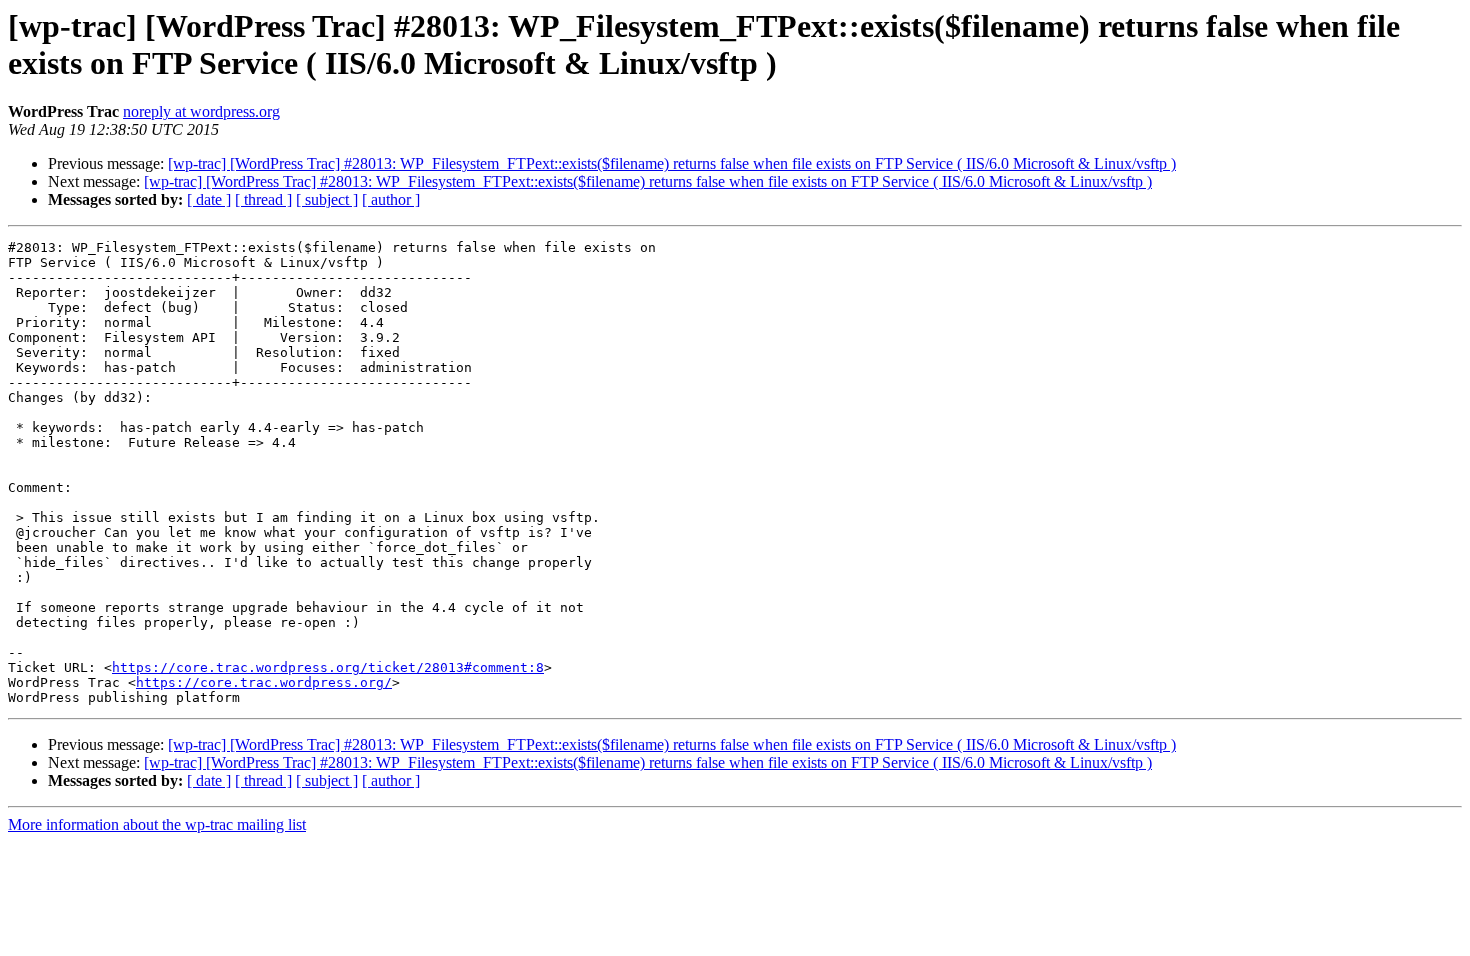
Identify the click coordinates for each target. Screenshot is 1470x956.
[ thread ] (263, 199)
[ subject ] (327, 199)
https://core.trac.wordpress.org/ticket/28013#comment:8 (328, 667)
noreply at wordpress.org (201, 111)
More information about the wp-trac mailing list (157, 824)
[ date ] (209, 199)
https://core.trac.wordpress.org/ (264, 682)
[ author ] (391, 199)
